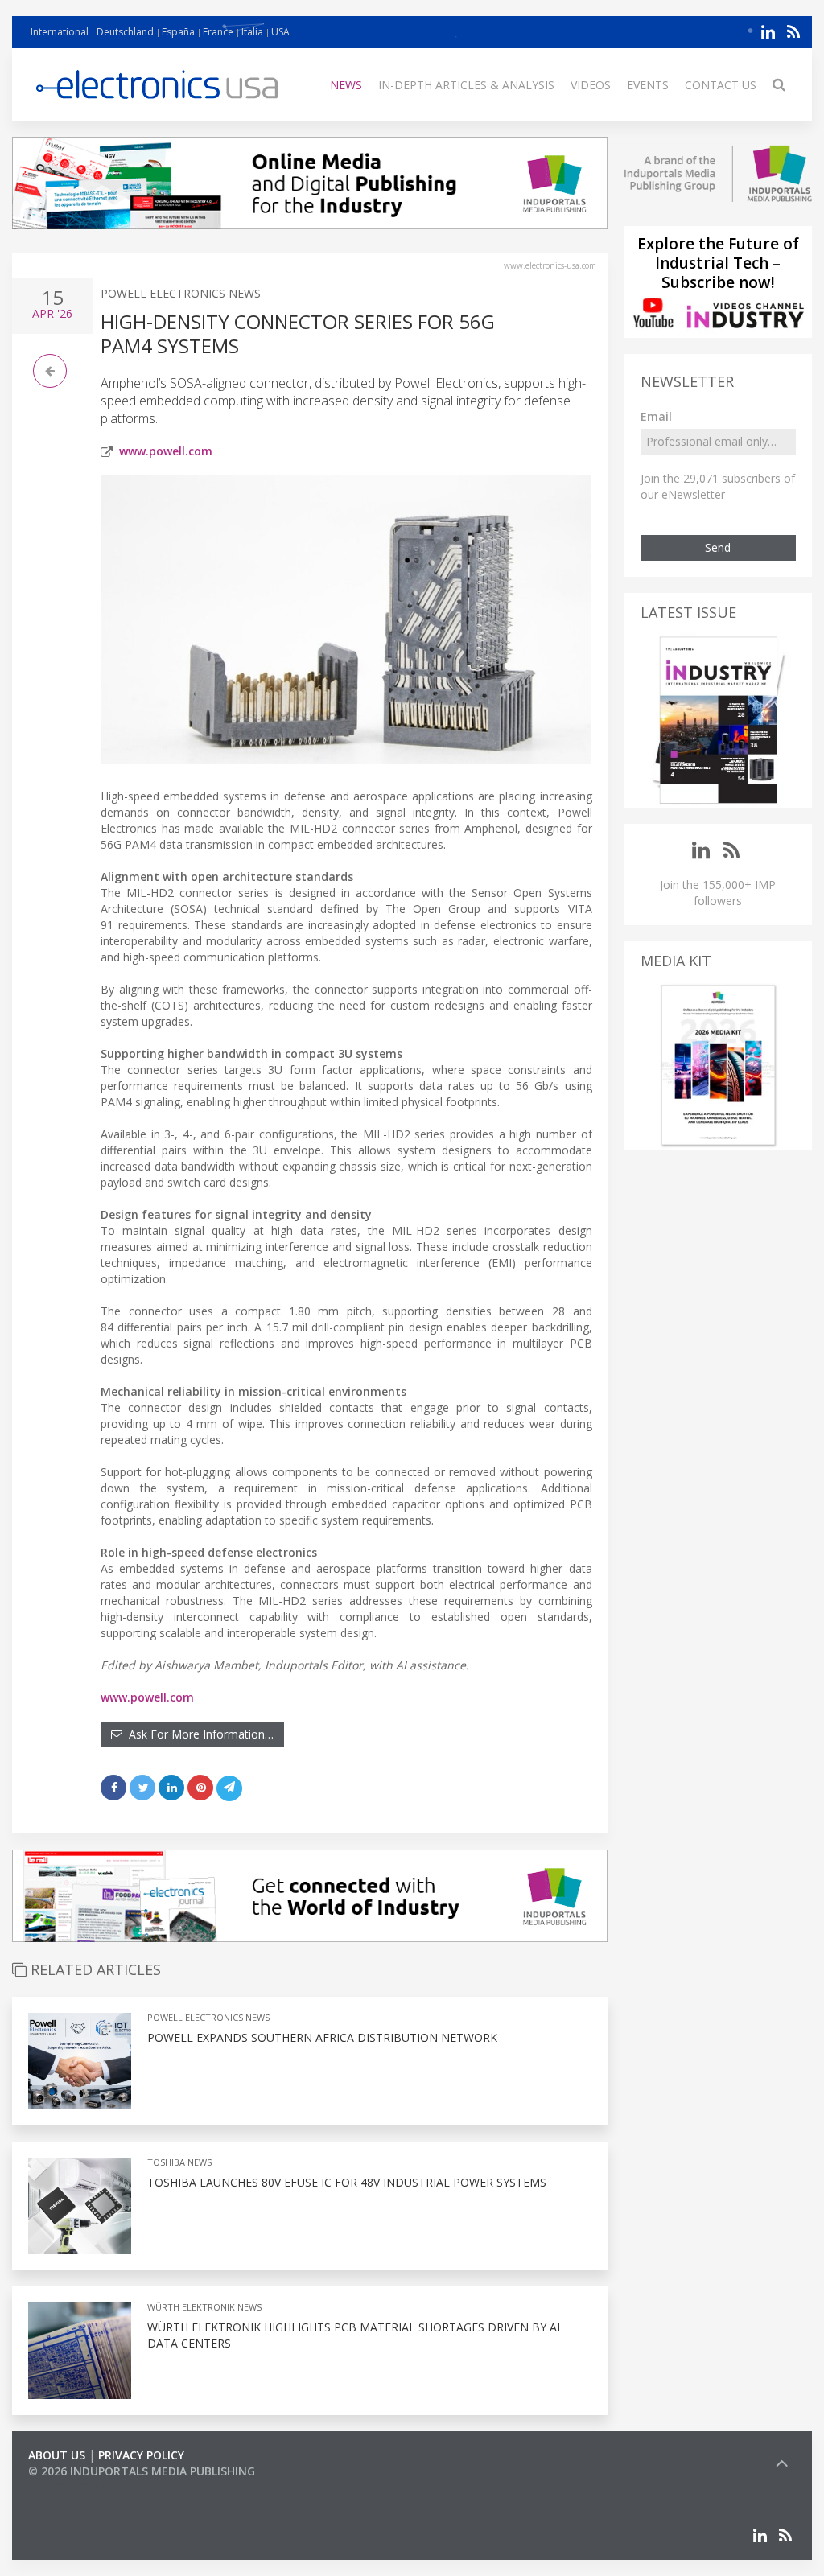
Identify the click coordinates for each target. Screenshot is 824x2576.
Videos (591, 85)
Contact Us (721, 85)
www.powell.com (166, 451)
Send (718, 547)
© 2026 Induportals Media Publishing (142, 2471)
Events (648, 85)
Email (656, 416)
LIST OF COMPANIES (83, 2487)
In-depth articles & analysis (466, 85)
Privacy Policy (141, 2455)
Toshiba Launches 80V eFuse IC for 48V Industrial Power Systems (347, 2182)
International (60, 32)
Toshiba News (179, 2162)
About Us (57, 2455)
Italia (252, 32)
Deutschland (125, 32)
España (178, 32)
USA (280, 32)
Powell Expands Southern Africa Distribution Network (322, 2037)
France (218, 32)
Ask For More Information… (198, 1734)
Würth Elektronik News (204, 2307)
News (346, 85)
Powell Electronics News (181, 293)
